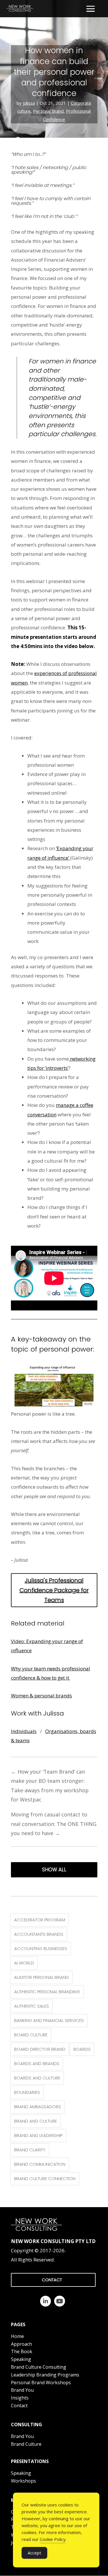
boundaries (27, 2092)
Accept (34, 2553)
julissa (29, 103)
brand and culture (36, 2121)
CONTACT (52, 2280)
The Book (22, 2351)
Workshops (23, 2481)
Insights (20, 2398)
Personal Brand (48, 111)
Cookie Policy (53, 2539)
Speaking (21, 2359)
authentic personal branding (47, 1992)
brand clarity (30, 2150)
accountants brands (39, 1934)
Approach (21, 2344)
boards (82, 2049)
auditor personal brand (41, 1977)
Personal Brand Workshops (41, 2383)
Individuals (24, 1731)
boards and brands (37, 2064)
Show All (54, 1870)
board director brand (40, 2049)
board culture (31, 2035)
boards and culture (37, 2078)
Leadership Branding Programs (45, 2375)
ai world (24, 1963)
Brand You (22, 2390)
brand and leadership (38, 2135)
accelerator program (40, 1920)
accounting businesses (41, 1949)
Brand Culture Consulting (39, 2367)
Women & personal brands (41, 1696)
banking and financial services (49, 2020)
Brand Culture (26, 2444)
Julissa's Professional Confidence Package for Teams (54, 1590)
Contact (19, 2406)
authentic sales (32, 2006)
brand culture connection (45, 2179)
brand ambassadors (38, 2107)
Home (17, 2336)
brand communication (40, 2164)
